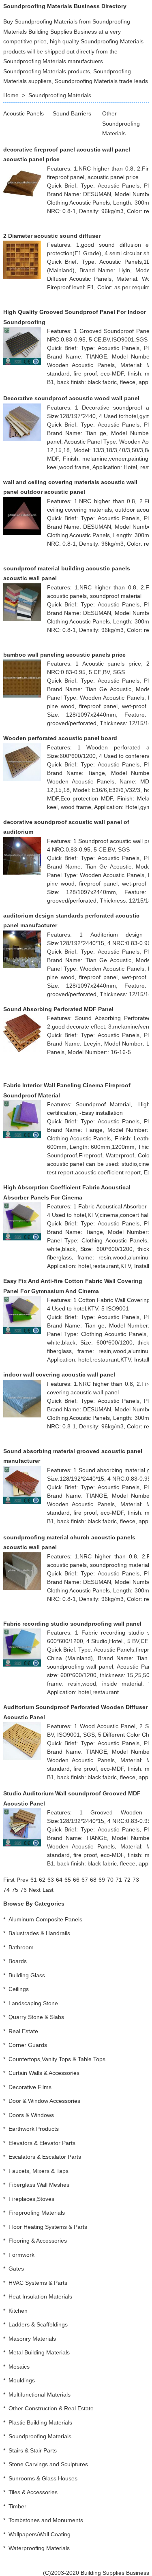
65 (68, 1880)
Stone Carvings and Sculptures (48, 2464)
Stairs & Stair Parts (33, 2450)
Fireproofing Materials (37, 2213)
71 (119, 1880)
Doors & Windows (31, 2115)
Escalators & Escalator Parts (45, 2157)
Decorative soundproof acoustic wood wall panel (71, 398)
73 (136, 1880)
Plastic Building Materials (40, 2422)
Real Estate (23, 2031)
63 (51, 1880)
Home (11, 95)
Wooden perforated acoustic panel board (60, 738)
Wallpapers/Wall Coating (40, 2534)
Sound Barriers (72, 113)
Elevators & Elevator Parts (42, 2143)
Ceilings (19, 1989)
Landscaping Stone (33, 2003)
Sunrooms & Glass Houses (43, 2478)
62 (42, 1880)
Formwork (21, 2255)
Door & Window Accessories (44, 2101)
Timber (17, 2506)
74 (6, 1890)
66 (76, 1880)
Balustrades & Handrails (39, 1933)
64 (59, 1880)
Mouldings (22, 2380)
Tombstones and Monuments (46, 2520)
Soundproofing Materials (60, 95)
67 (85, 1880)
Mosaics (19, 2367)
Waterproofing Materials (39, 2548)
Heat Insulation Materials (40, 2296)
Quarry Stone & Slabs (36, 2017)
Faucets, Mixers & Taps (39, 2171)
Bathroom (21, 1947)
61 (34, 1880)
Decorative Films (30, 2087)
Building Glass (27, 1975)
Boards (18, 1961)
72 (127, 1880)
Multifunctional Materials (40, 2395)
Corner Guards (28, 2045)
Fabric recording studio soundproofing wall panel (72, 1624)
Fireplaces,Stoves (31, 2199)
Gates (16, 2269)
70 (110, 1880)
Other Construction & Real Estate (51, 2408)
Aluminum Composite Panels (45, 1919)
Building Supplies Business (115, 2573)
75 (15, 1890)
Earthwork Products (34, 2129)
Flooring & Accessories (38, 2241)
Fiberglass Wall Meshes (39, 2185)
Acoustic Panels (24, 113)
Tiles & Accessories (33, 2492)
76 (24, 1890)
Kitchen (18, 2311)
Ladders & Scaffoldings (38, 2324)
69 (102, 1880)
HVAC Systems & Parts (38, 2283)
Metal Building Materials (39, 2352)
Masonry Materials (32, 2339)
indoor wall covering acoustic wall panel (59, 1374)
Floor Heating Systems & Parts (48, 2227)
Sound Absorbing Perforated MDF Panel (58, 1009)
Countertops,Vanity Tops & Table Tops (57, 2059)
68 (93, 1880)
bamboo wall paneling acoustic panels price (64, 655)
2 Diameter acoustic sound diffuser (52, 236)
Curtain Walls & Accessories (44, 2073)
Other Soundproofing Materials (121, 123)
